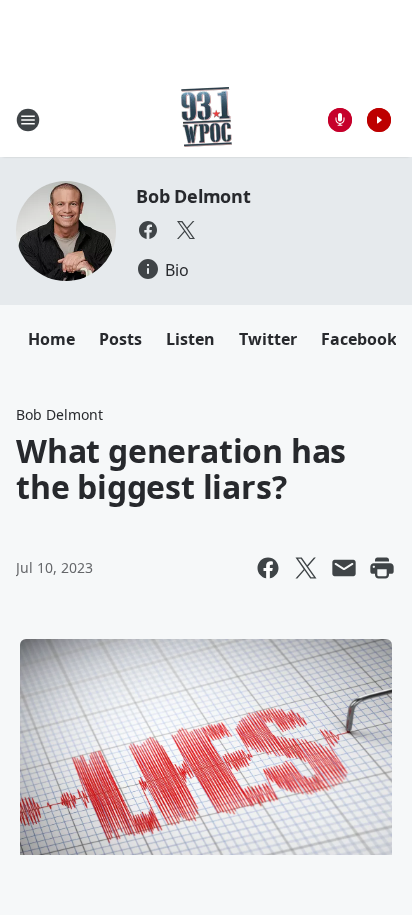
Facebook (359, 339)
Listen (190, 339)
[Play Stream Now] (379, 120)
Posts (120, 339)
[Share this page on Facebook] (268, 568)
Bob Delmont (193, 196)
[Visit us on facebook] (148, 230)
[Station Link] (206, 119)
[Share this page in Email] (344, 568)
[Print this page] (382, 568)
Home (51, 339)
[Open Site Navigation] (28, 120)
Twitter (268, 339)
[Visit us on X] (186, 230)
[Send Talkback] (340, 120)
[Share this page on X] (306, 568)
